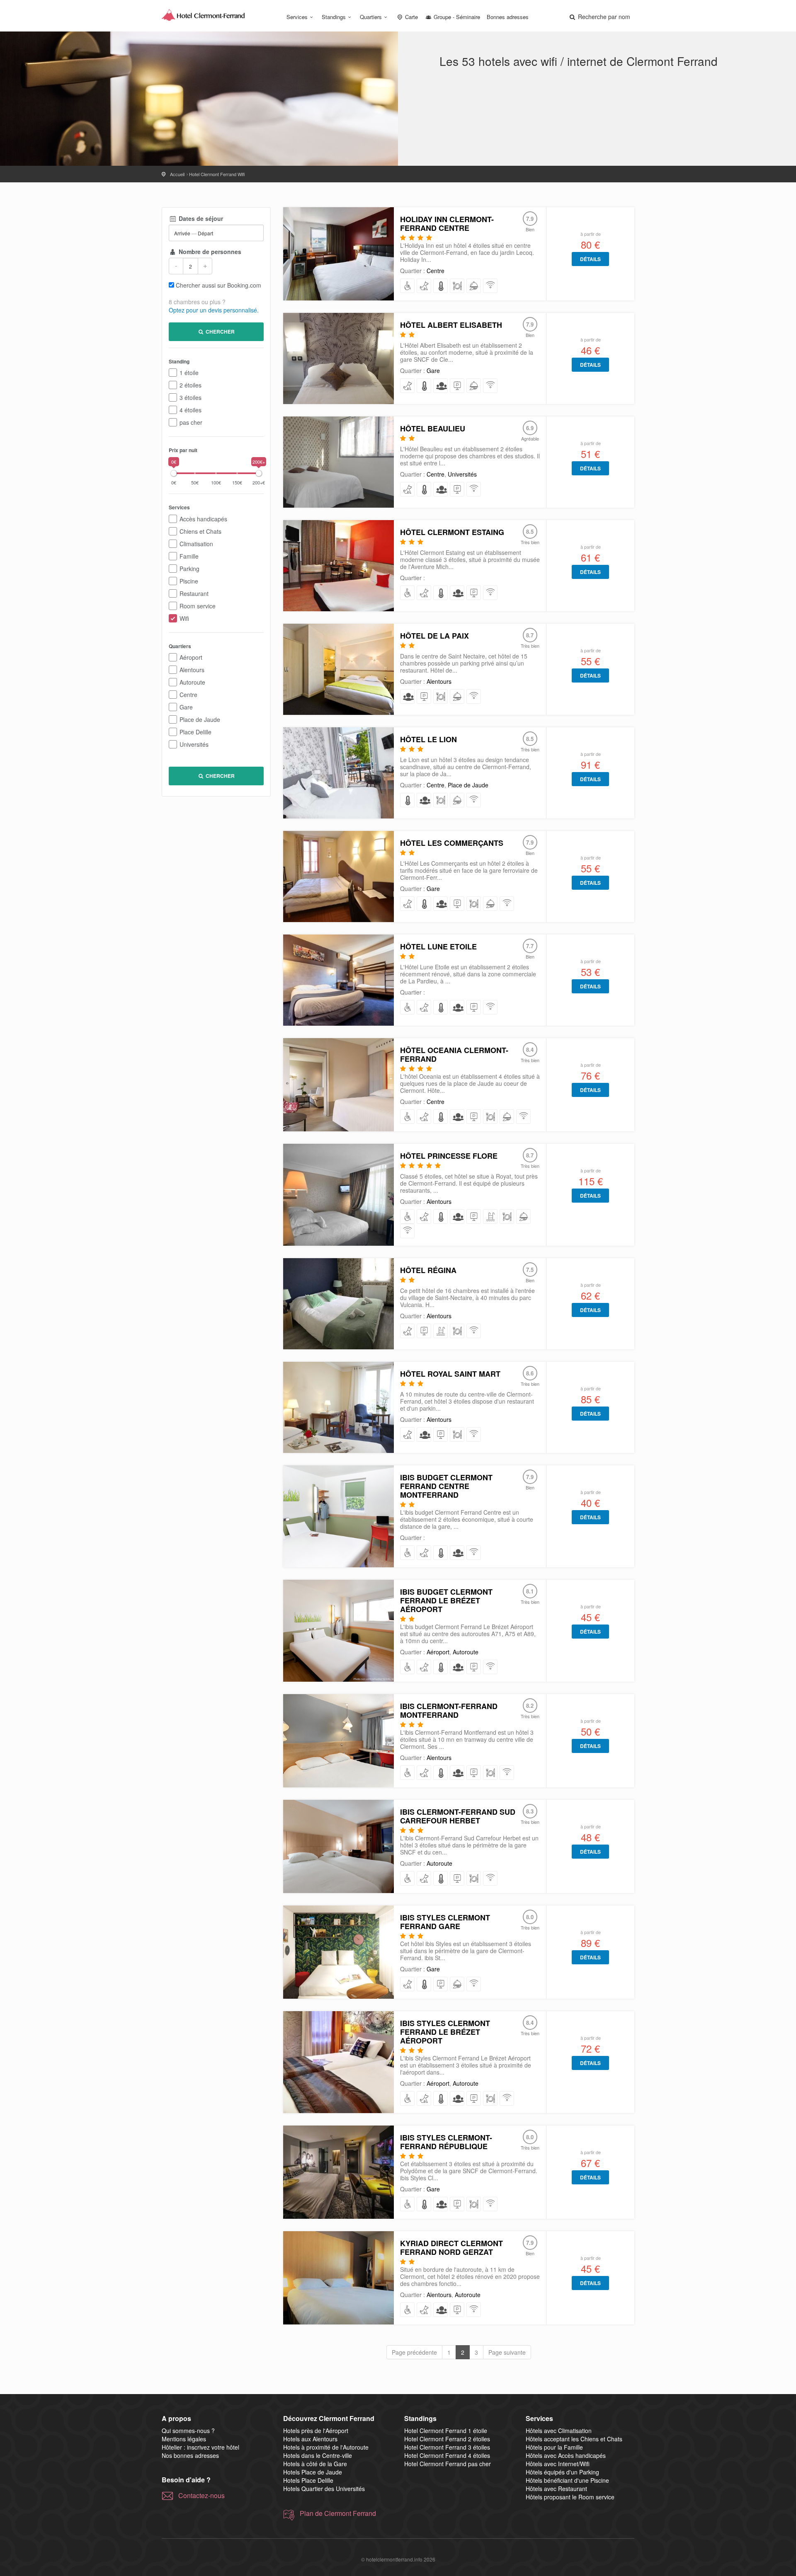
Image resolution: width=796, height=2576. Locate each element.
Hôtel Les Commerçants (452, 843)
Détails (590, 259)
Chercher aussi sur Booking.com (218, 285)
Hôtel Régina (428, 1270)
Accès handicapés (203, 519)
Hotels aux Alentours (310, 2439)
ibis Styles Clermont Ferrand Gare (445, 1922)
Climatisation (196, 544)
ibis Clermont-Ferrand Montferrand (449, 1710)
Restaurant (194, 593)
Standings (334, 17)
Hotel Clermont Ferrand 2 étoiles (447, 2439)
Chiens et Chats (200, 531)
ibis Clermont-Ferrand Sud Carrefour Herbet (458, 1816)
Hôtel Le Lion (428, 739)
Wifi (184, 618)
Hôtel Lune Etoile (438, 947)
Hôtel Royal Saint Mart (450, 1374)
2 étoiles (191, 385)
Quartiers (371, 17)
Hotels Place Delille (308, 2480)
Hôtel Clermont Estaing (452, 532)
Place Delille (195, 732)
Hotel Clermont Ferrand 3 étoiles (447, 2447)
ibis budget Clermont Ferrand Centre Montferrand (446, 1486)
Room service (198, 606)
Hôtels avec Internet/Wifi (558, 2464)
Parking (189, 569)
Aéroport (191, 657)
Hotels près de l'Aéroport (316, 2431)
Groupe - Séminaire (456, 17)
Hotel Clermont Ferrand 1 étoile (446, 2431)
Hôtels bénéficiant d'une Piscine (567, 2480)
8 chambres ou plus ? (197, 302)
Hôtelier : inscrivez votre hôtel (200, 2447)
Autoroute (192, 682)
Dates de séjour (200, 218)
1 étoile (189, 373)
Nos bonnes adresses (190, 2455)
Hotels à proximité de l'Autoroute (326, 2447)
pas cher (191, 422)
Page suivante (507, 2352)
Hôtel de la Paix (434, 636)
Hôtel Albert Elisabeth (451, 325)
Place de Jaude (200, 719)
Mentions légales (184, 2439)
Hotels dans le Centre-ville (318, 2455)
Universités (194, 744)
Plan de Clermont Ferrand (338, 2513)
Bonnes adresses (508, 17)
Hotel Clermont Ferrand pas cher (448, 2464)
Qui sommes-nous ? (188, 2431)
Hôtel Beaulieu (433, 429)
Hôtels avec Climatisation (559, 2431)
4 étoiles (191, 410)
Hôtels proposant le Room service (570, 2497)
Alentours (192, 670)
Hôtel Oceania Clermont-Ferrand (454, 1054)
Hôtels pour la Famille (554, 2447)
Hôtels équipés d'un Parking (562, 2472)
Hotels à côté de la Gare (315, 2464)
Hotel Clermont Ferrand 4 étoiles (447, 2455)
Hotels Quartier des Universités (324, 2489)
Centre (188, 695)
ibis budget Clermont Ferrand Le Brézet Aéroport (446, 1600)
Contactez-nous (201, 2496)
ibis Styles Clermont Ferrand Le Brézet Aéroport (445, 2032)
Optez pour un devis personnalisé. (214, 310)
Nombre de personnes (209, 252)
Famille (189, 556)
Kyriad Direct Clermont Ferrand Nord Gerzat (451, 2248)
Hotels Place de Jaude (313, 2472)
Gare (186, 707)
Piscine (189, 581)
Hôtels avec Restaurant (556, 2489)
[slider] (174, 473)
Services (297, 17)
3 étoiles (191, 397)
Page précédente (414, 2352)
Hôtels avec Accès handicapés (566, 2455)
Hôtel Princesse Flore (449, 1156)
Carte (411, 17)
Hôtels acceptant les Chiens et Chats (574, 2439)
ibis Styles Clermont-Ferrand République (446, 2142)
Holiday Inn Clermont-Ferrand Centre (447, 224)
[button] (599, 17)
